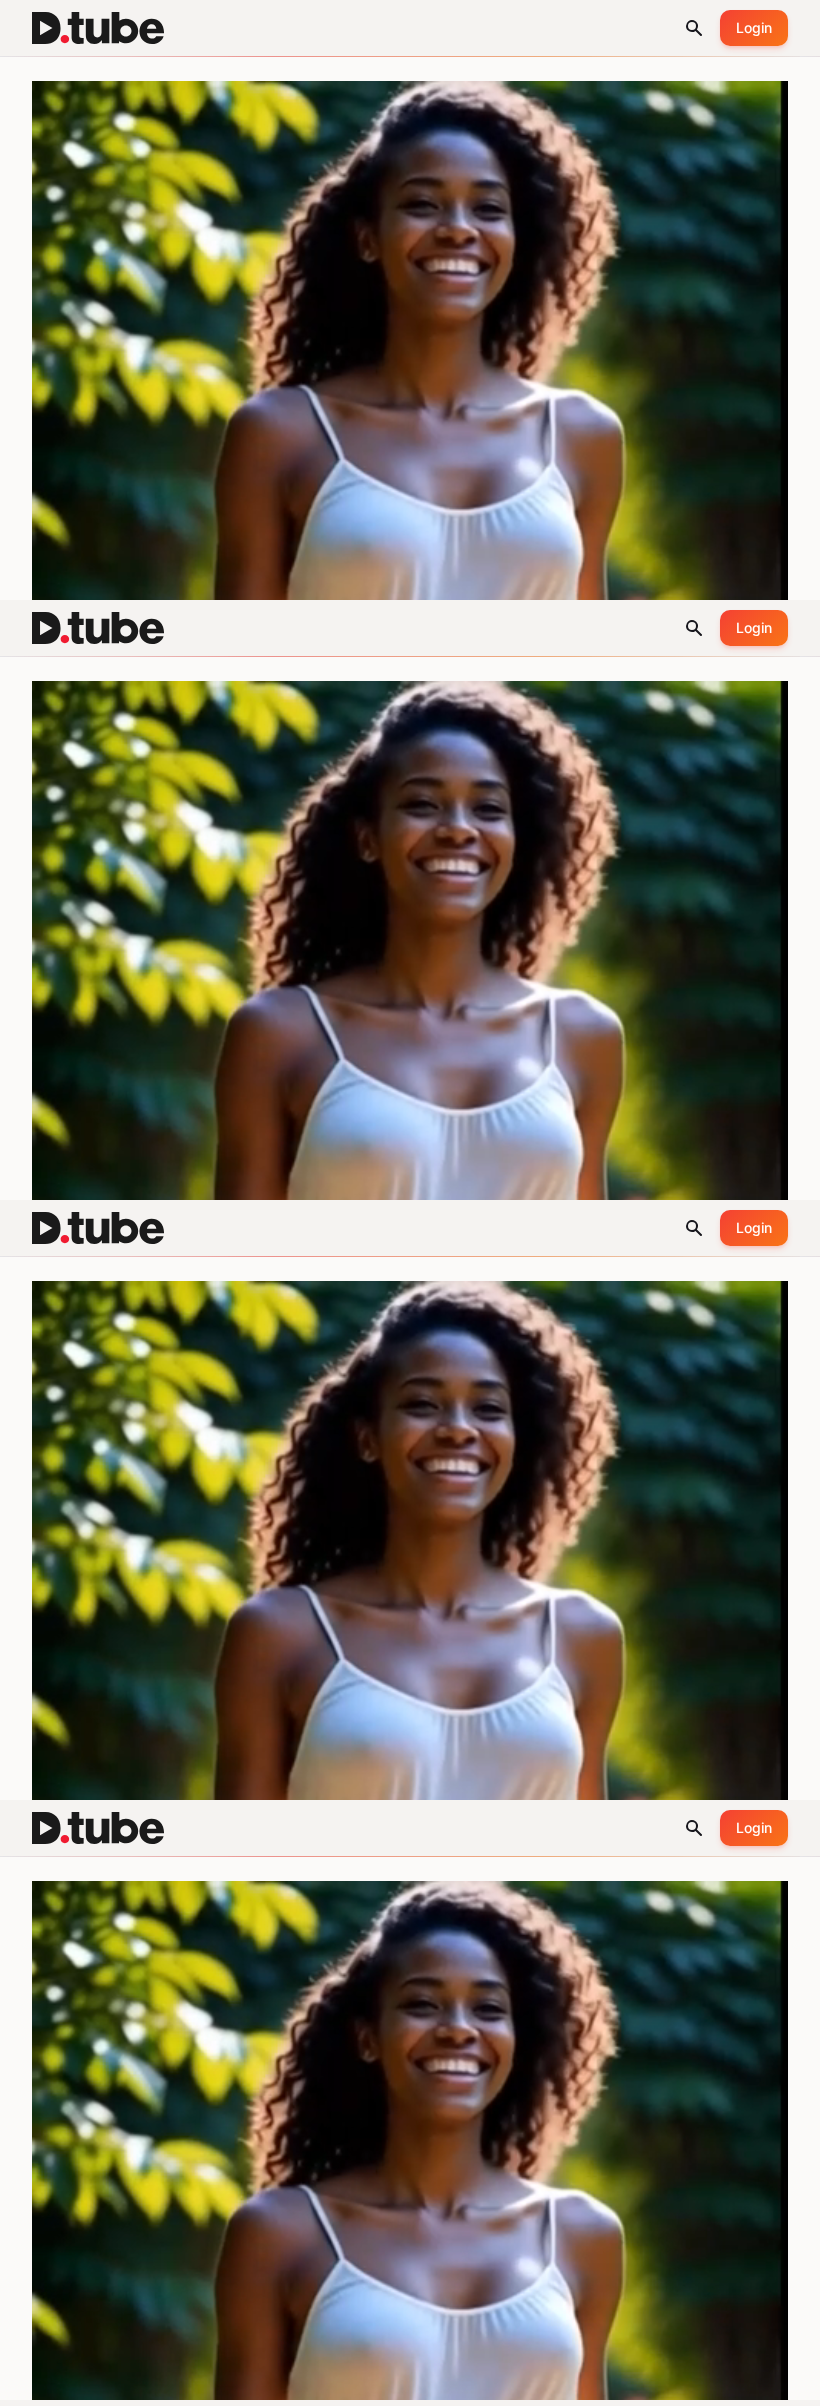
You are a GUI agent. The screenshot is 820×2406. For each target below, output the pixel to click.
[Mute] (118, 2382)
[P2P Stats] (696, 2382)
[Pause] (32, 2382)
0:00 (75, 2382)
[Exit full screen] (788, 2382)
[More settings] (740, 2382)
